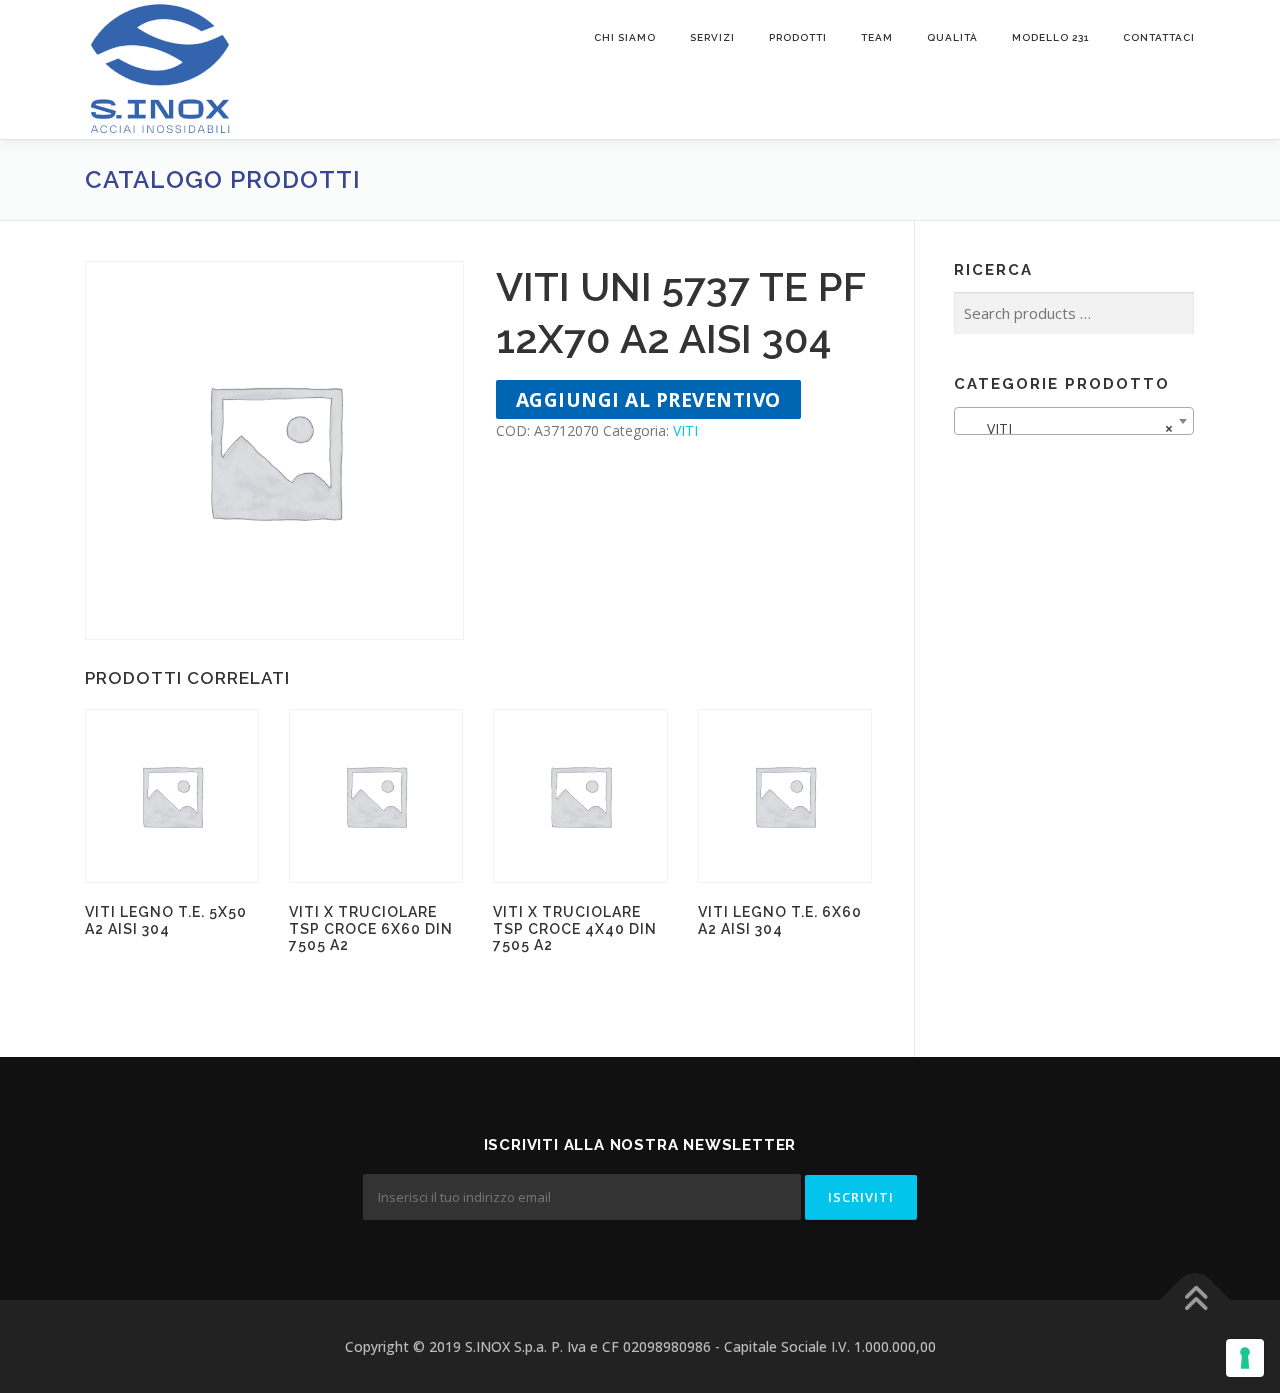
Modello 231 (1050, 37)
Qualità (952, 37)
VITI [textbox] (1068, 428)
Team (877, 37)
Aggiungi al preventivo (648, 399)
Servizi (712, 37)
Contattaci (1159, 37)
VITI (685, 430)
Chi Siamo (625, 37)
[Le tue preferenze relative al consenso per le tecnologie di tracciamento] (1245, 1358)
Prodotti (798, 37)
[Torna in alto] (1195, 1299)
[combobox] (1074, 421)
